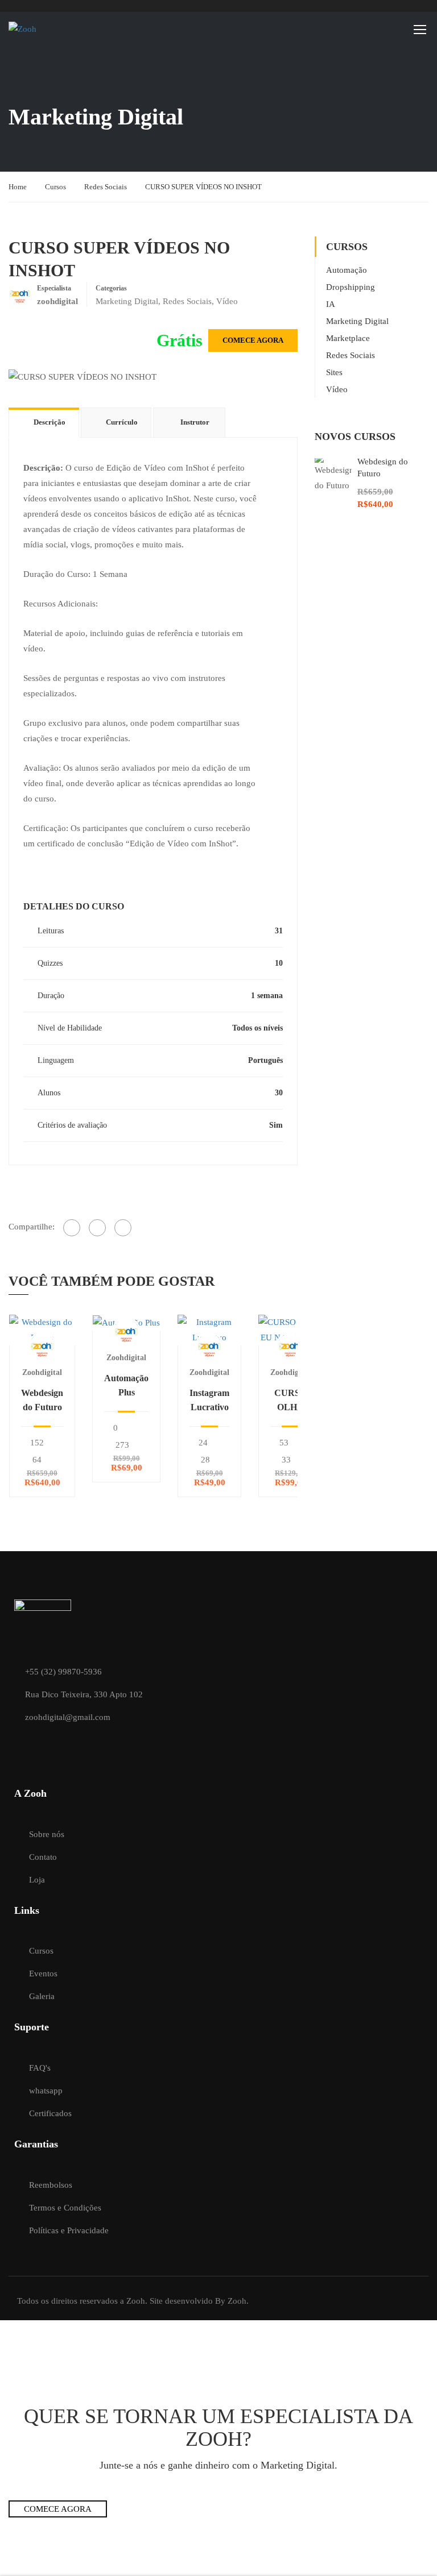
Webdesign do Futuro (42, 1400)
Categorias (111, 288)
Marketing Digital (127, 301)
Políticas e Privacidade (69, 2230)
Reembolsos (51, 2185)
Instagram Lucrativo (209, 1400)
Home (18, 187)
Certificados (50, 2113)
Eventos (43, 1973)
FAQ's (40, 2068)
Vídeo (227, 301)
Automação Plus (126, 1385)
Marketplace (348, 338)
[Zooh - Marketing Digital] (52, 29)
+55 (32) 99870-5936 (63, 1672)
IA (331, 304)
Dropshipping (351, 287)
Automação (347, 270)
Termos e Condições (65, 2208)
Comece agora (253, 340)
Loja (37, 1880)
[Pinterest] (123, 1228)
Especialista (54, 288)
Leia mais (42, 1329)
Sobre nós (47, 1834)
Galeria (42, 1996)
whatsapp (46, 2091)
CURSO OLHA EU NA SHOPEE (290, 1401)
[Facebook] (72, 1228)
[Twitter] (97, 1228)
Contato (43, 1857)
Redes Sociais (106, 187)
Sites (334, 372)
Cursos (55, 187)
